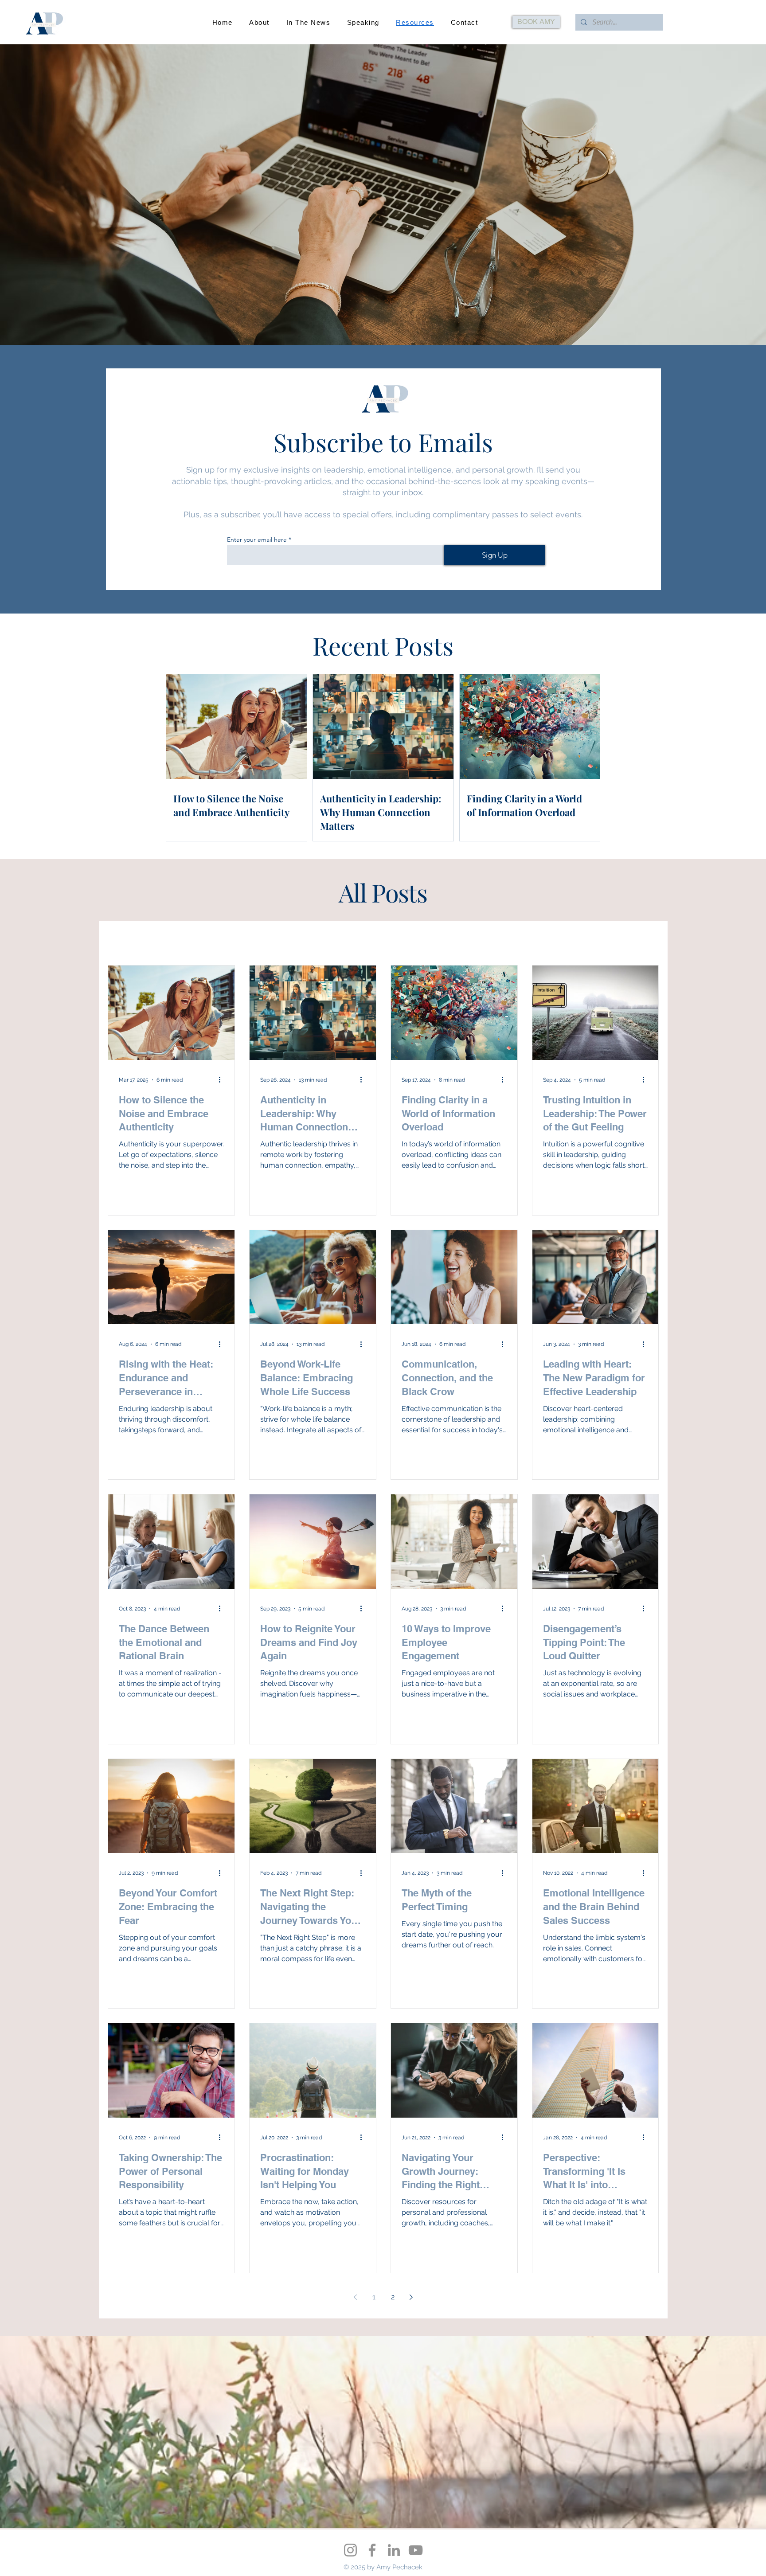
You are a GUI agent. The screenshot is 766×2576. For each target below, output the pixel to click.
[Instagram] (350, 2550)
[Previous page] (356, 2297)
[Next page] (411, 2297)
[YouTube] (416, 2550)
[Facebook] (372, 2550)
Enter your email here (257, 539)
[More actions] (223, 1080)
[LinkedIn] (394, 2550)
